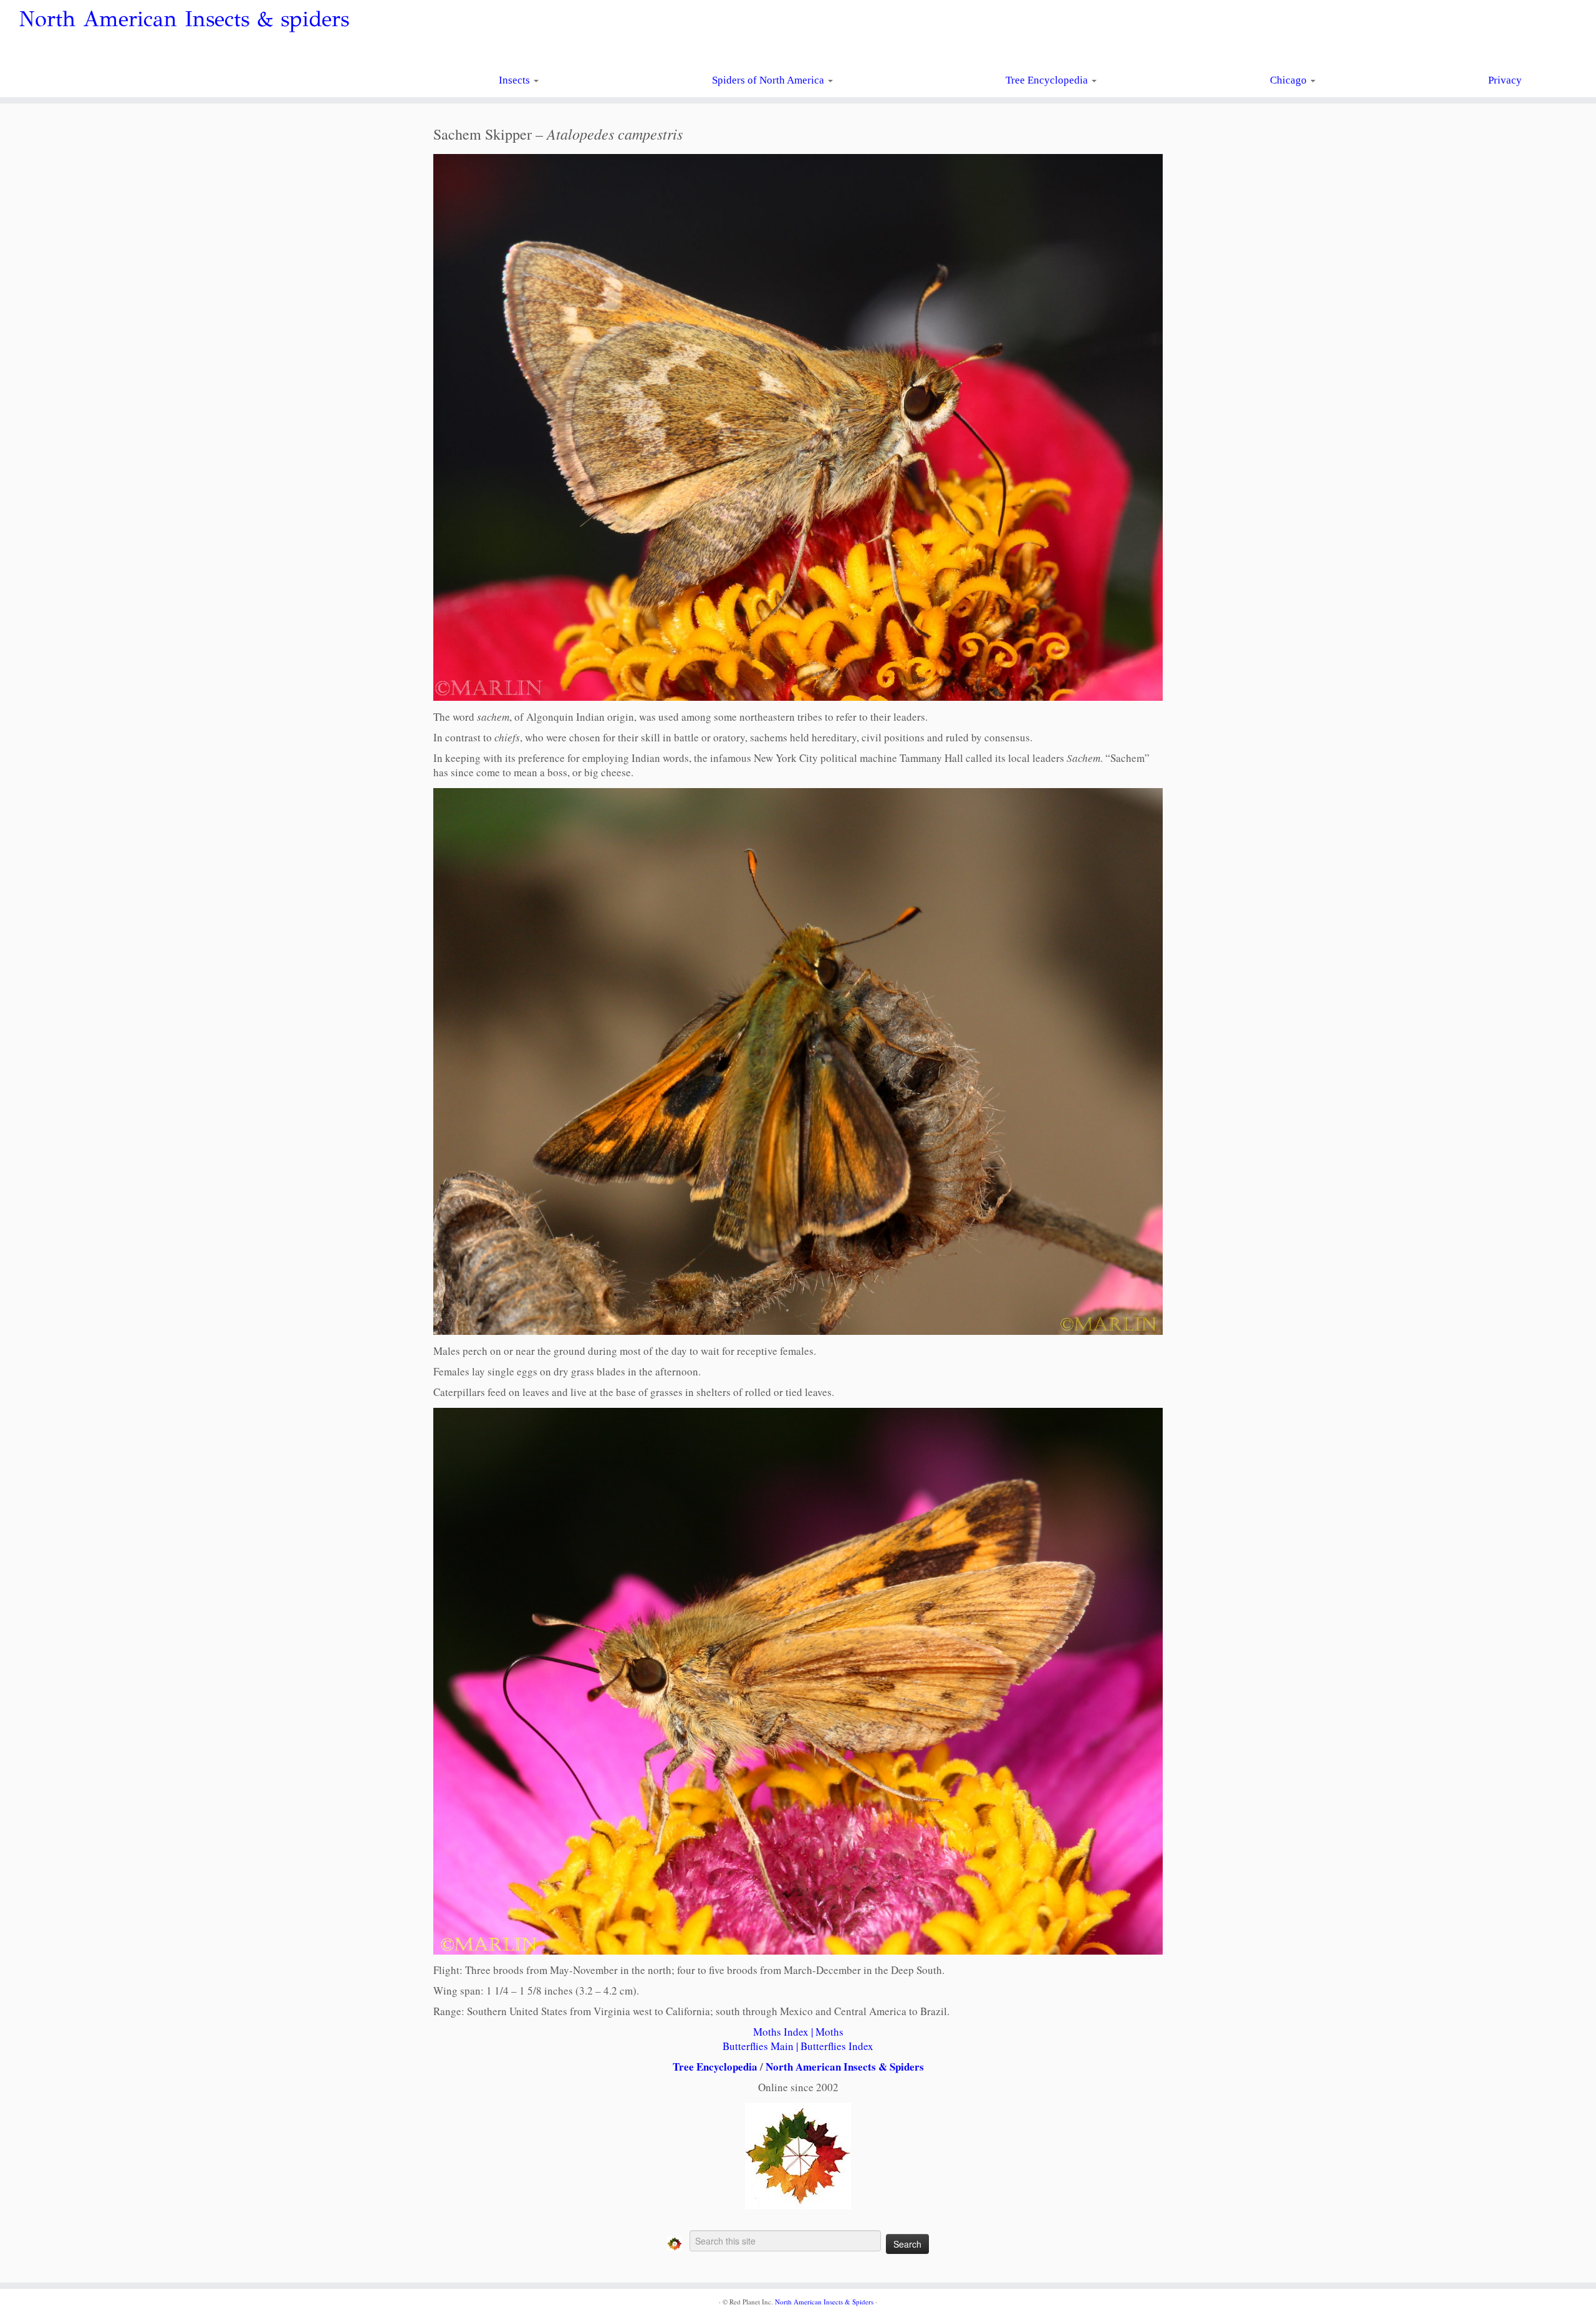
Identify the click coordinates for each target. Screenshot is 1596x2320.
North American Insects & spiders (184, 19)
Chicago (1290, 80)
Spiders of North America (769, 80)
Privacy (1505, 80)
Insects (516, 80)
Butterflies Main (758, 2046)
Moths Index (781, 2032)
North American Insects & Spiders (845, 2067)
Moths (829, 2032)
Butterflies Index (837, 2046)
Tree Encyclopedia (1048, 80)
